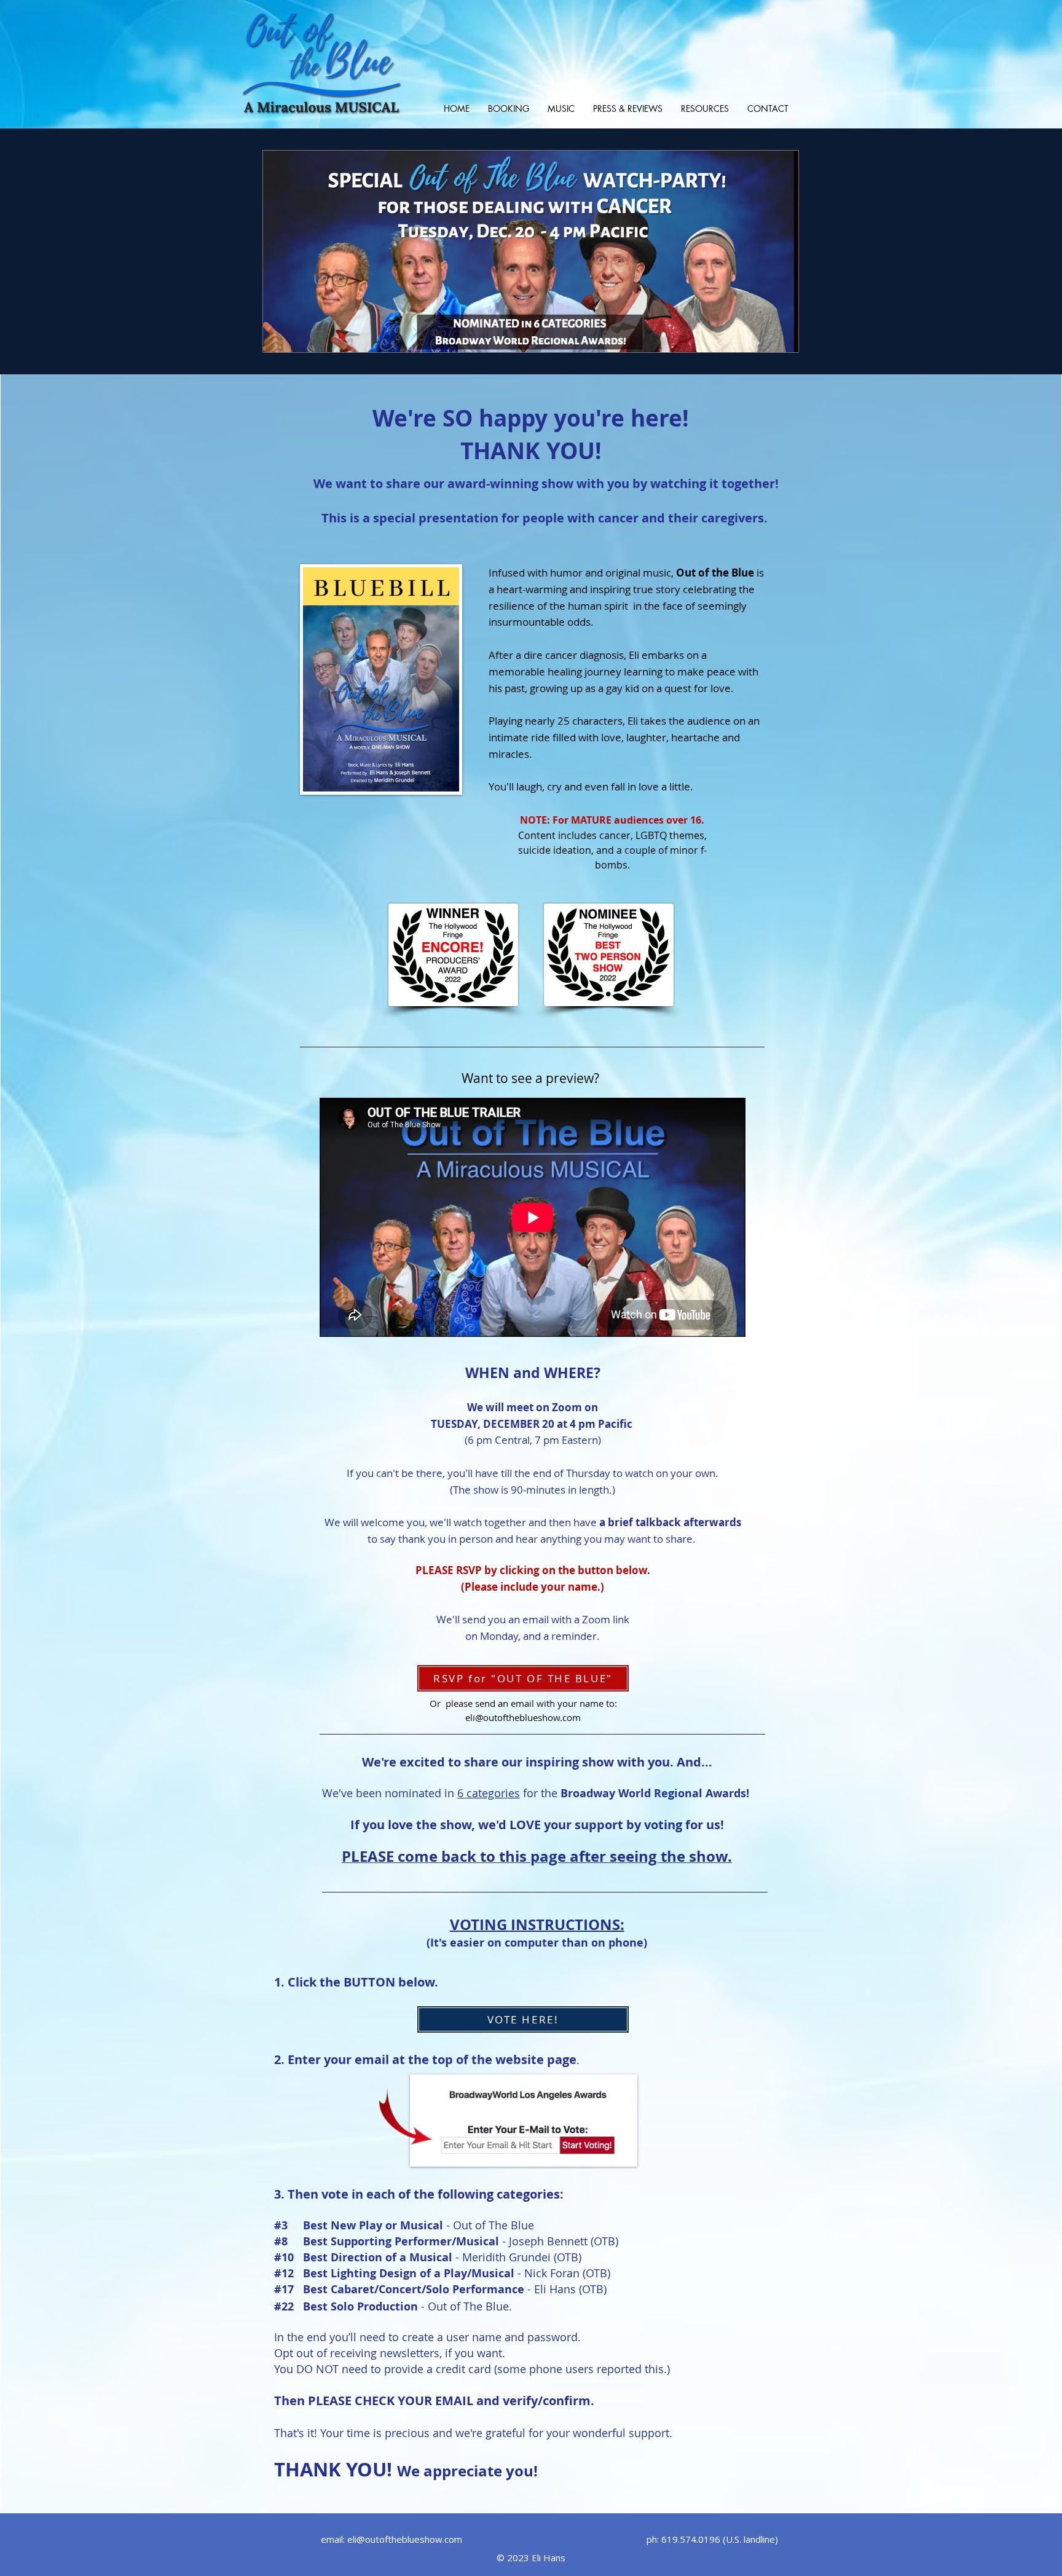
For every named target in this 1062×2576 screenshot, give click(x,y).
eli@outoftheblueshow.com (523, 1717)
